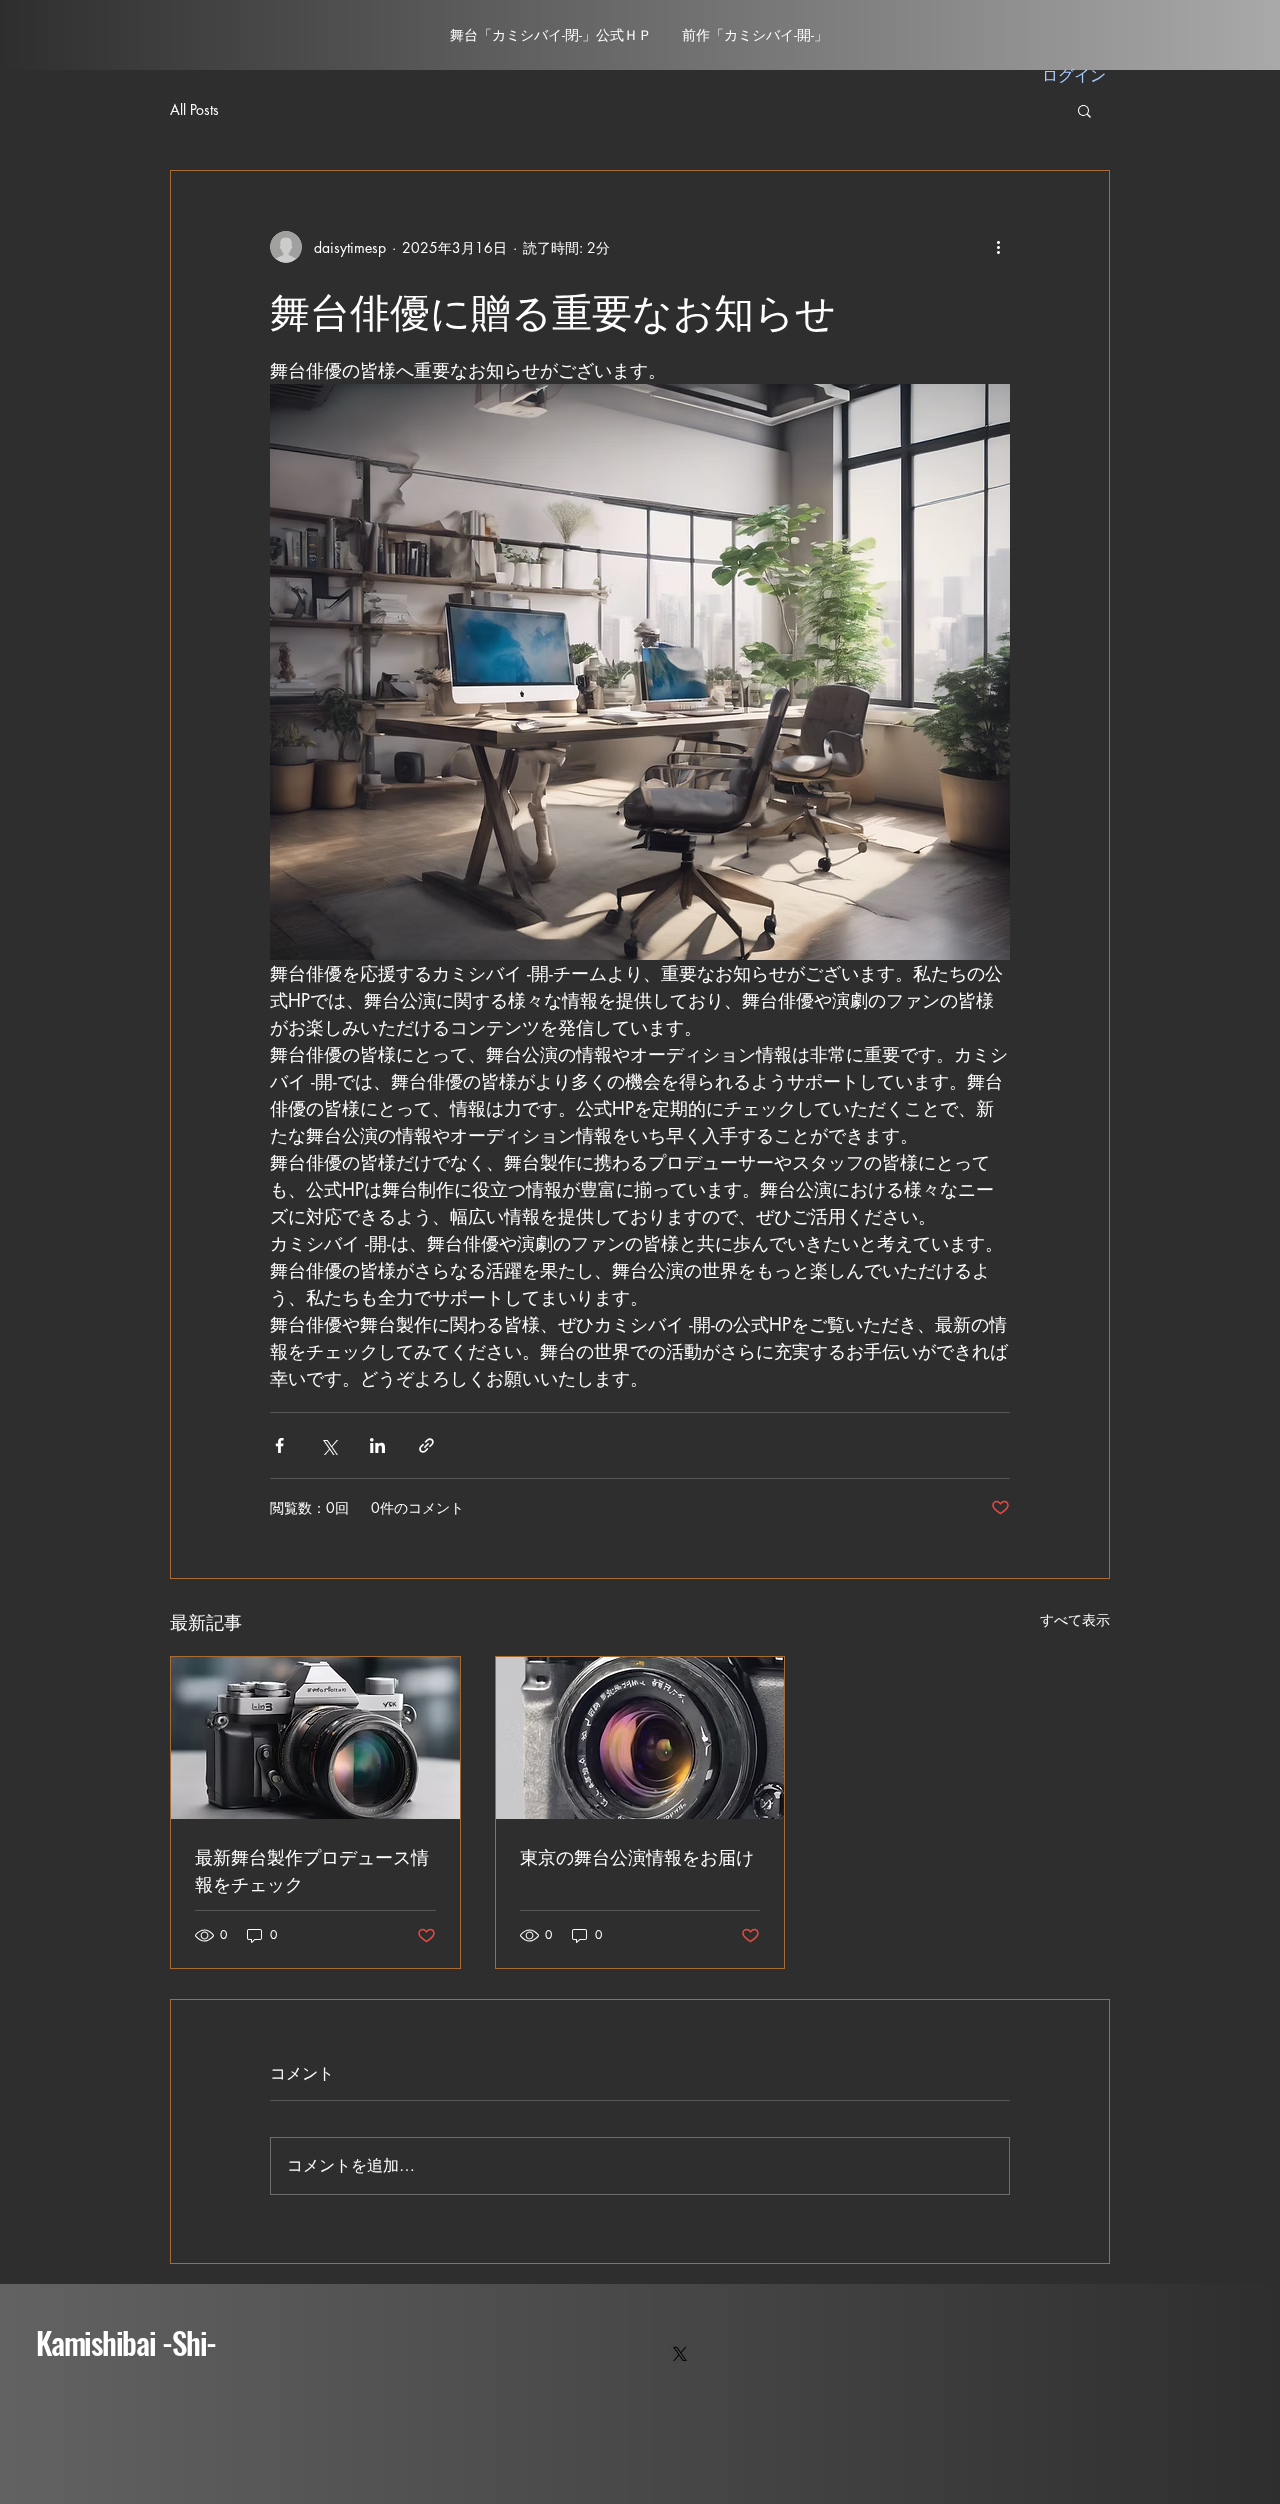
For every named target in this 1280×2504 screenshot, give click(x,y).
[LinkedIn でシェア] (377, 1445)
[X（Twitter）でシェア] (328, 1445)
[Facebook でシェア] (279, 1445)
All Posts (194, 109)
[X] (680, 2354)
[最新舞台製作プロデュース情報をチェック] (315, 1738)
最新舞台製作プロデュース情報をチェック (312, 1869)
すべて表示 (1075, 1619)
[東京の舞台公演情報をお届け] (640, 1738)
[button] (1084, 110)
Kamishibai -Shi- (126, 2342)
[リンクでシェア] (426, 1445)
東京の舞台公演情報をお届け (637, 1856)
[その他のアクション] (998, 247)
